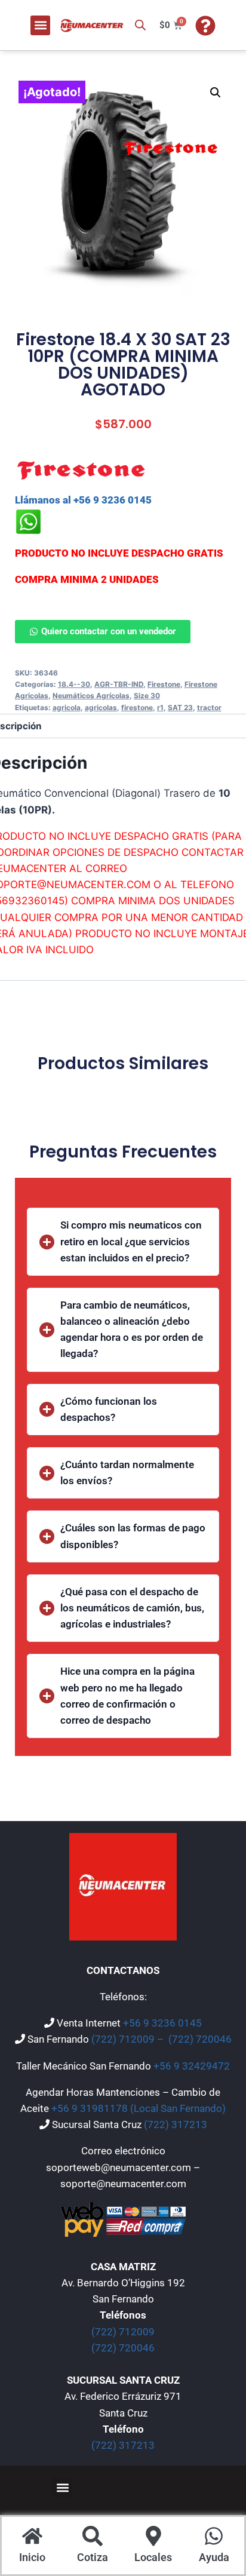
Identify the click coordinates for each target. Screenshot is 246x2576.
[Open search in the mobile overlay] (140, 25)
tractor (209, 707)
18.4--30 (74, 684)
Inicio (32, 2557)
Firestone (164, 684)
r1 (160, 707)
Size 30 (147, 696)
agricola (67, 707)
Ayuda (214, 2557)
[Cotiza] (93, 2537)
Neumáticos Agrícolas (91, 696)
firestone (137, 707)
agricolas (101, 707)
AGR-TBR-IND (119, 684)
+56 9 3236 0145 (162, 2023)
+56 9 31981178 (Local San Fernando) (139, 2108)
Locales (153, 2557)
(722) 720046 (200, 2039)
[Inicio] (32, 2537)
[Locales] (153, 2537)
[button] (40, 25)
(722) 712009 (123, 2332)
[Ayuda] (214, 2537)
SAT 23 (180, 707)
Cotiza (93, 2557)
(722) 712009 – (129, 2039)
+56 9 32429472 (192, 2066)
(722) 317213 (176, 2124)
